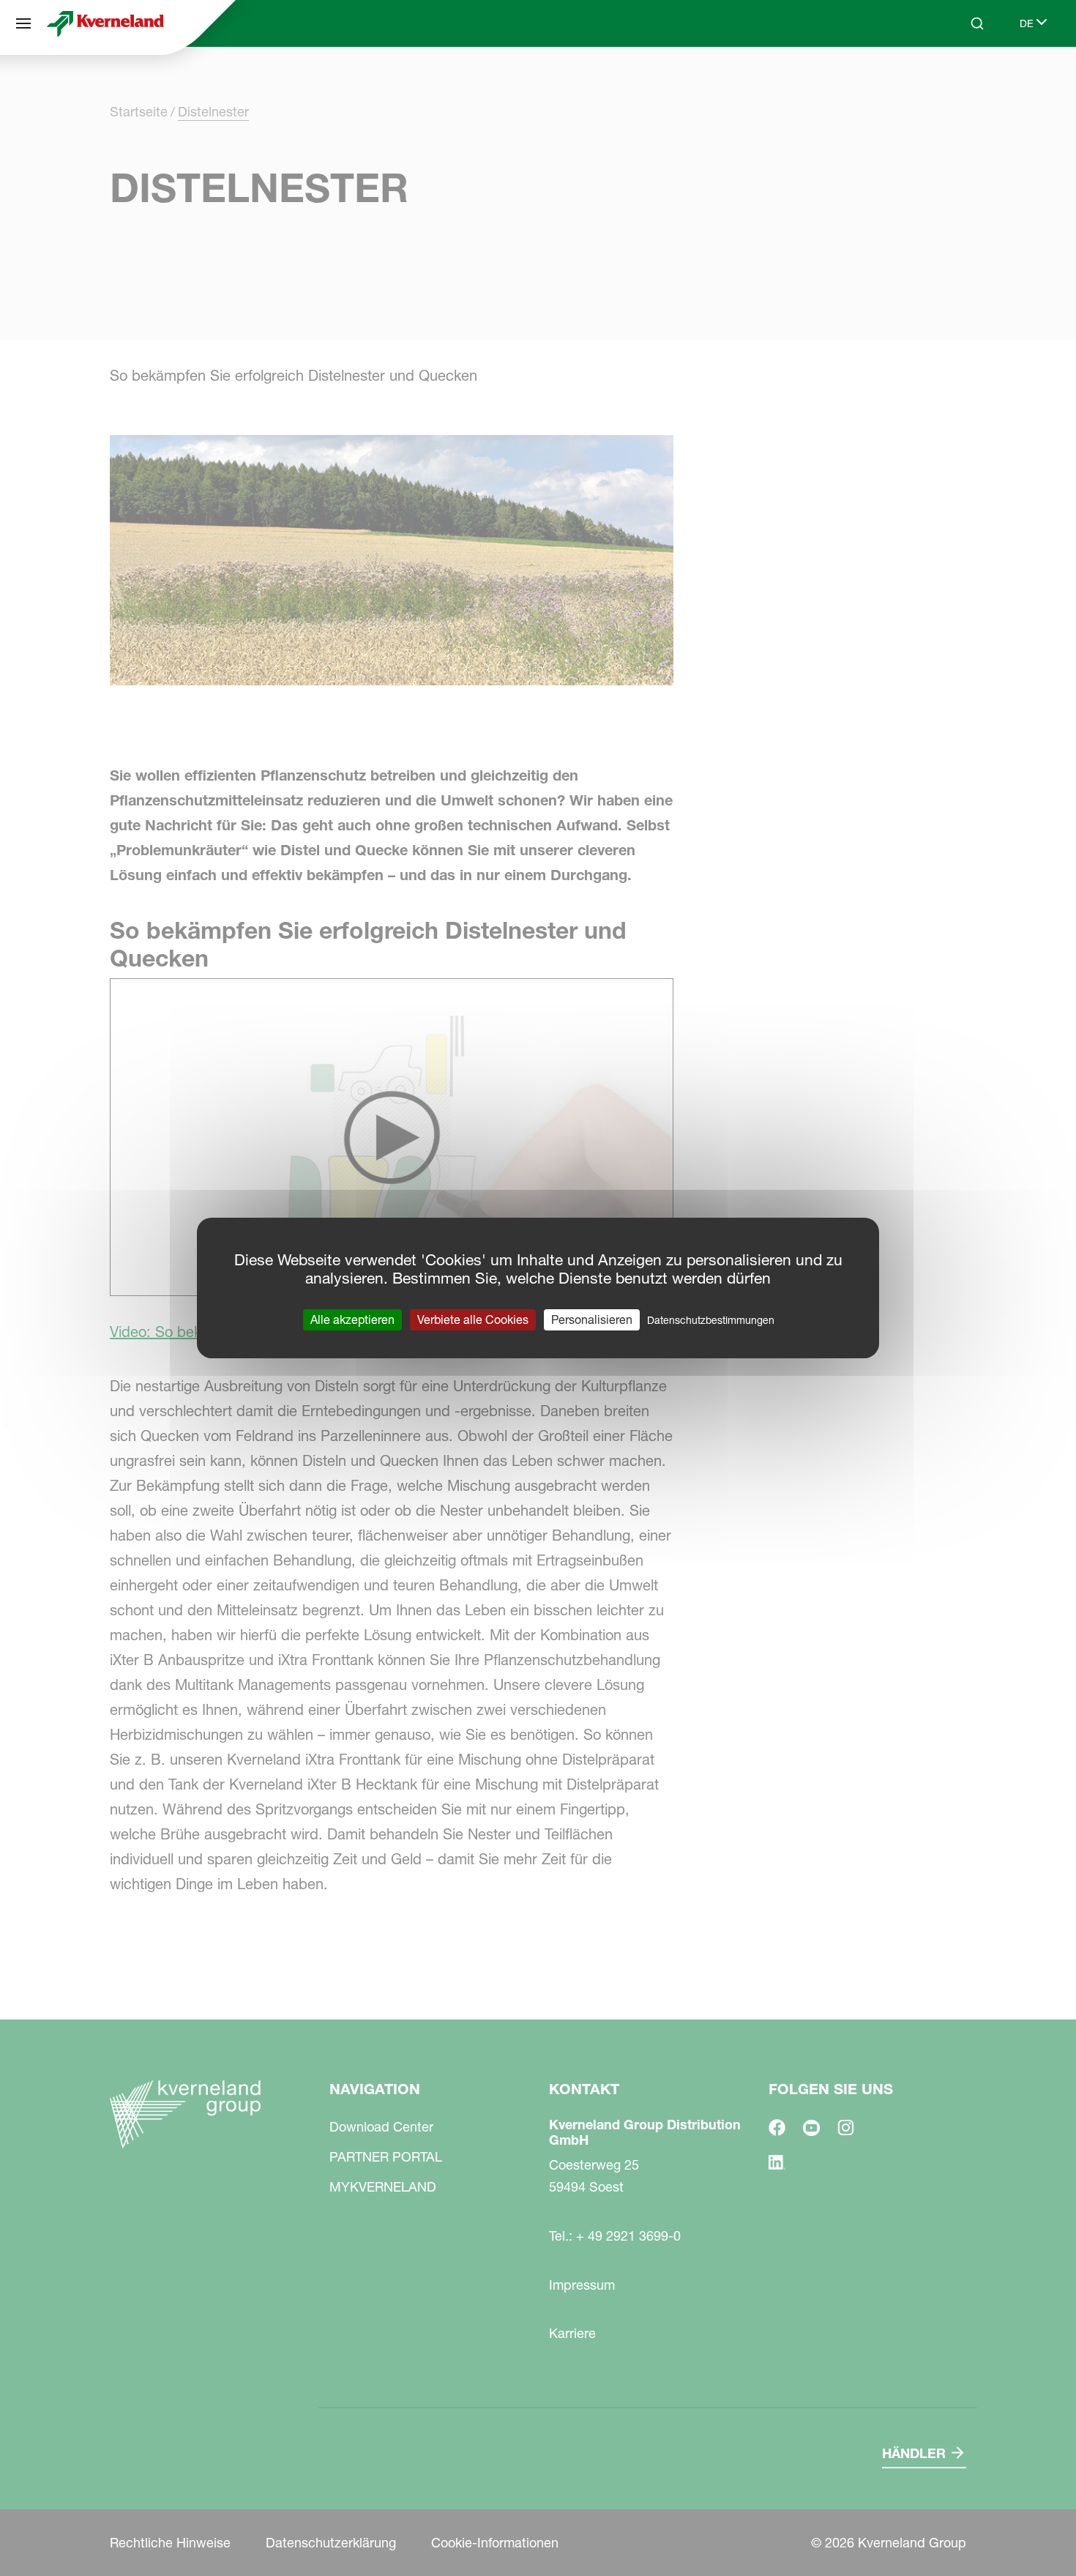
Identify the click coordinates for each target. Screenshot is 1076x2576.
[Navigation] (23, 23)
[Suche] (967, 79)
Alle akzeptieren (352, 1319)
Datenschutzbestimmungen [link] (711, 1320)
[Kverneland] (105, 23)
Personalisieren (592, 1319)
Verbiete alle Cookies (473, 1319)
